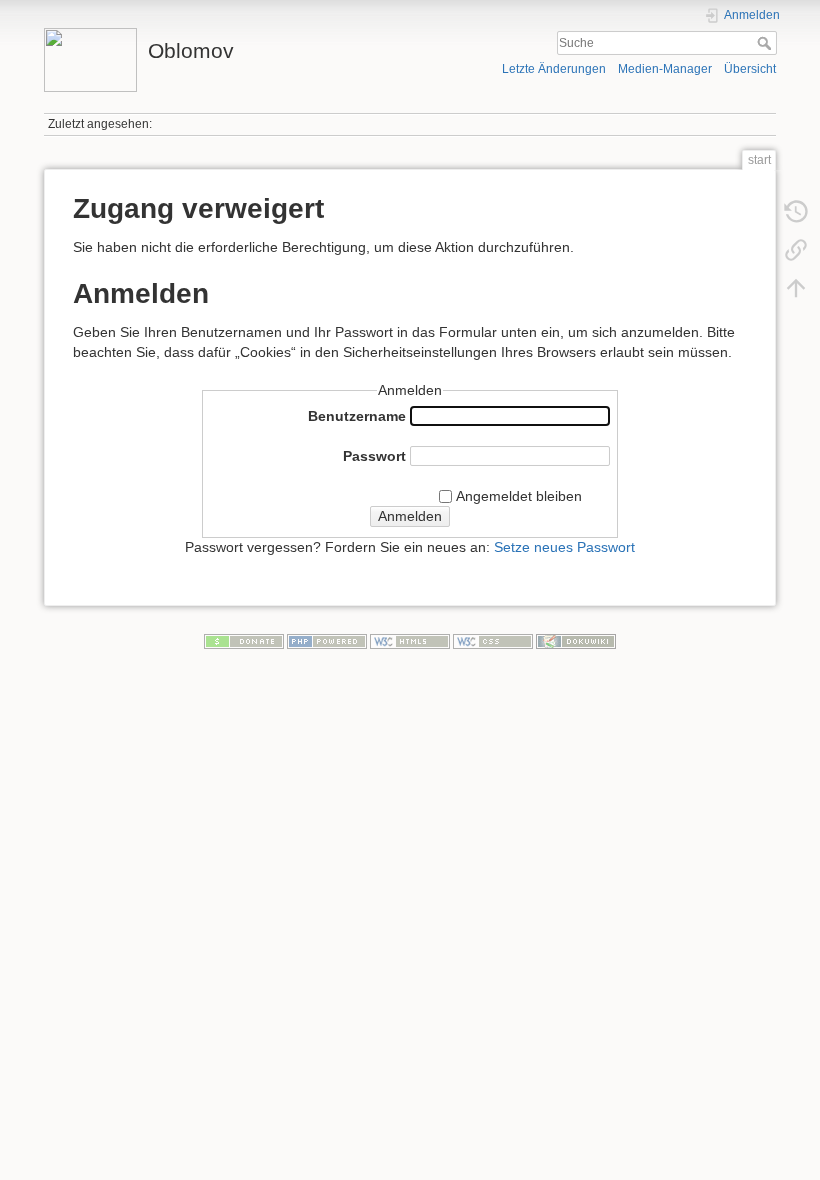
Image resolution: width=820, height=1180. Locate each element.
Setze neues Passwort (564, 547)
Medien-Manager (665, 69)
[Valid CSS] (493, 640)
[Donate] (244, 640)
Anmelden (410, 516)
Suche (766, 43)
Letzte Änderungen (554, 69)
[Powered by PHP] (327, 640)
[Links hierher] (796, 250)
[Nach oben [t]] (796, 288)
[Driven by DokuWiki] (576, 640)
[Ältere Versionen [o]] (796, 212)
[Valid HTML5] (410, 640)
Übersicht (750, 69)
